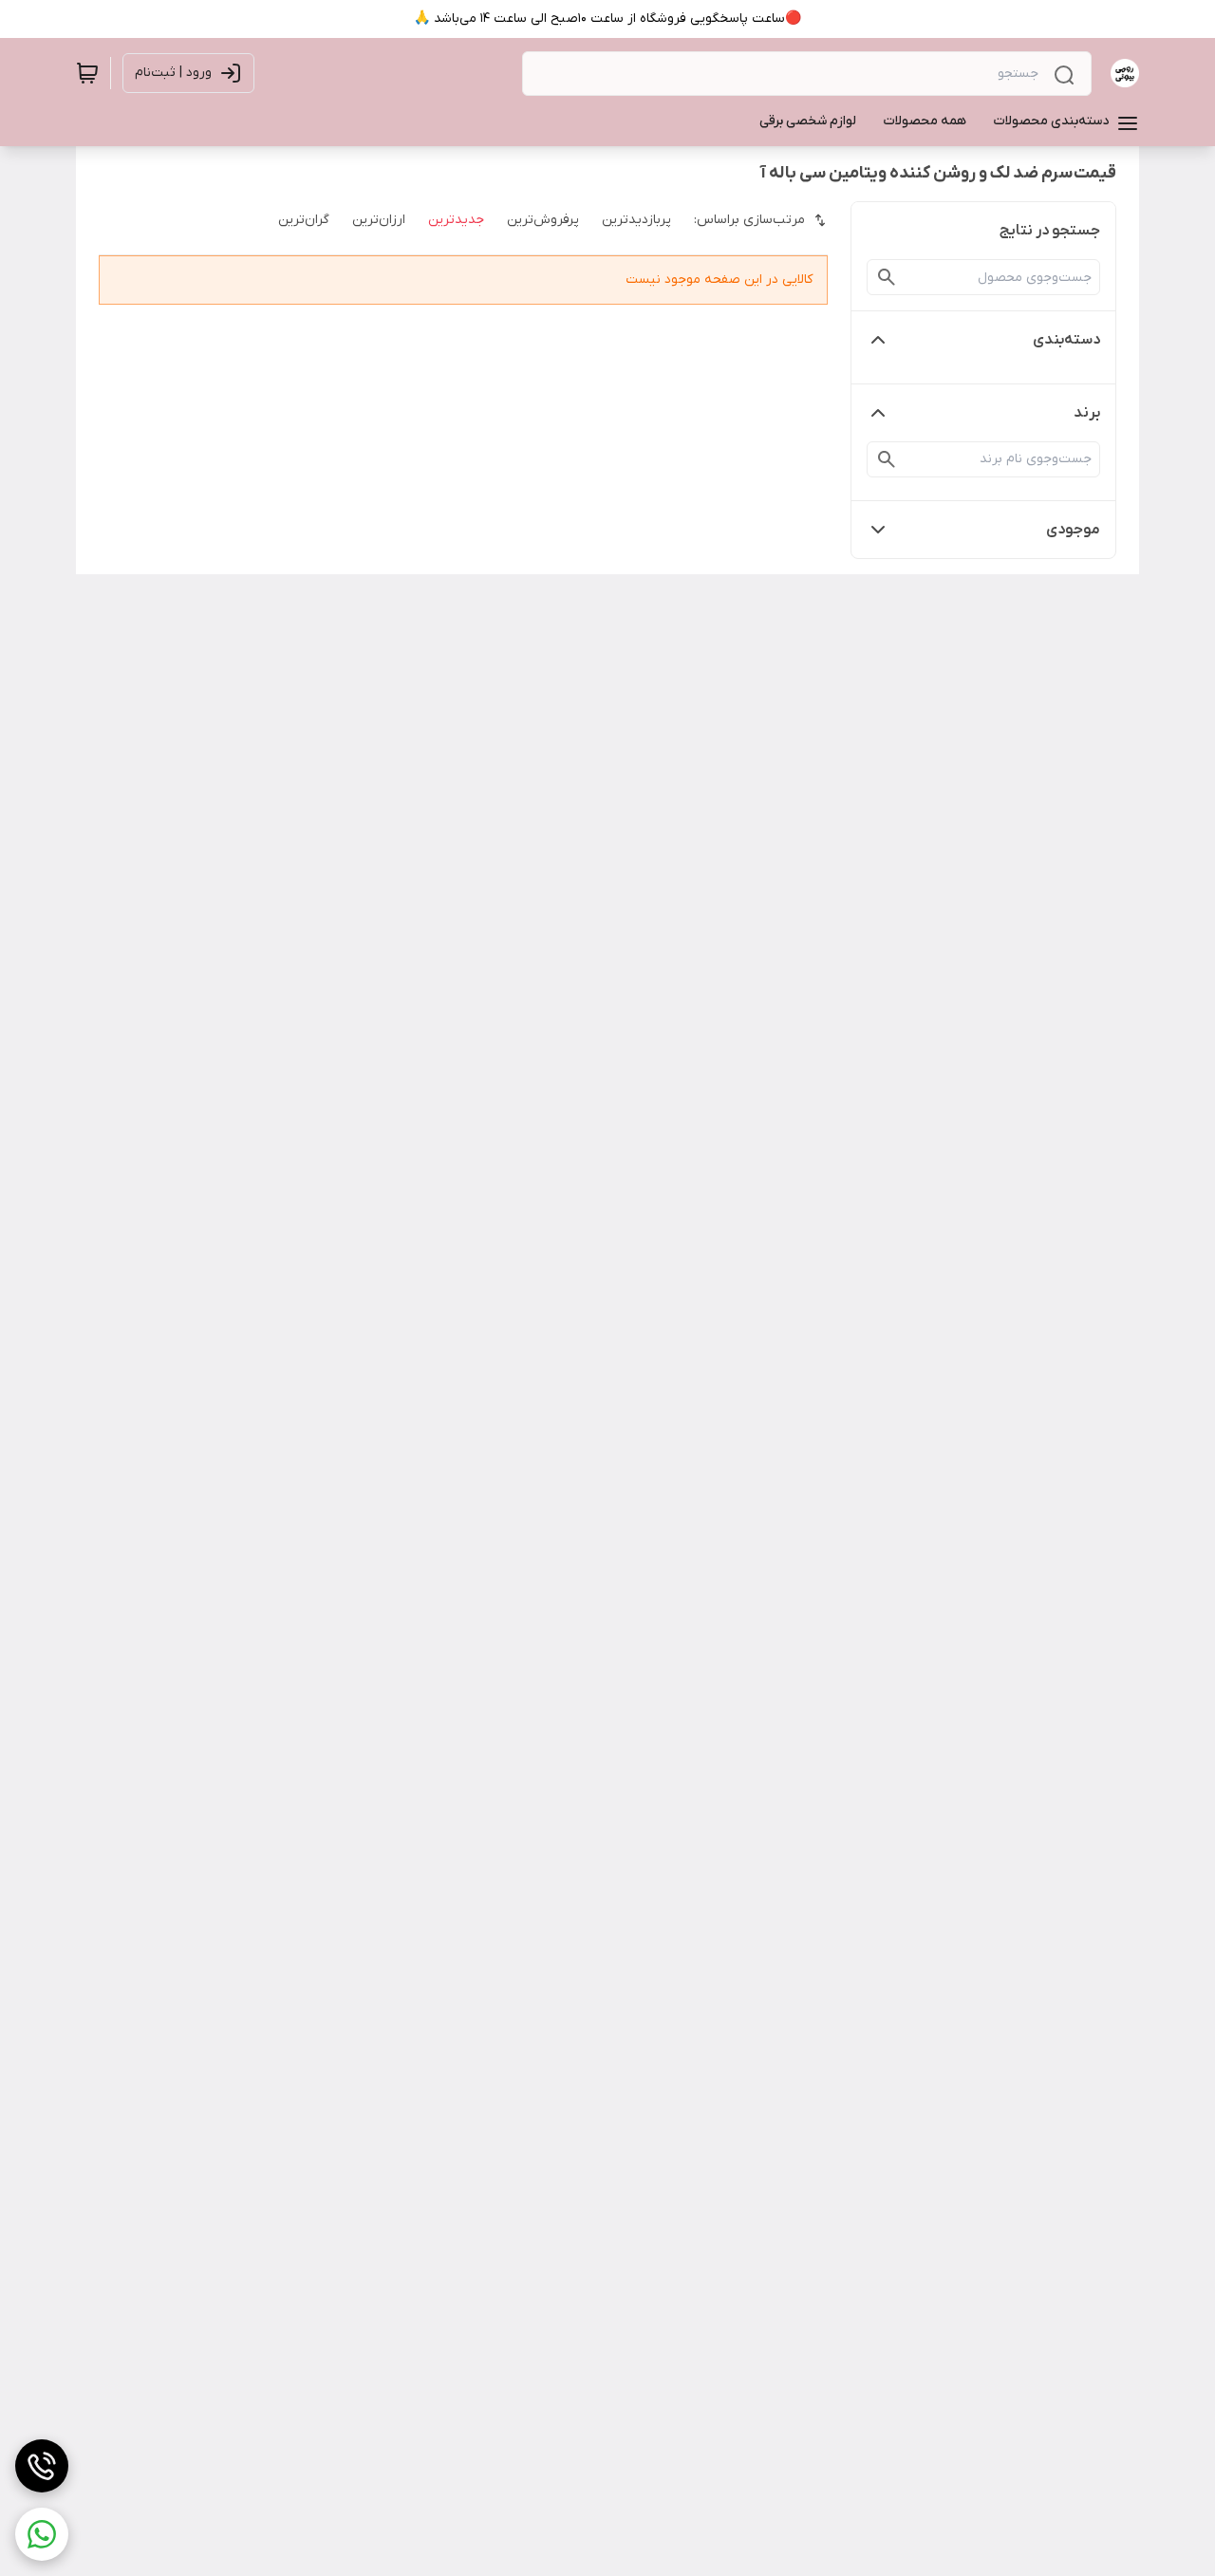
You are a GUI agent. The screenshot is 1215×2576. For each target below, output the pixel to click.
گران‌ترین (304, 220)
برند (1087, 413)
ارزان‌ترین (379, 220)
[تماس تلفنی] (42, 2466)
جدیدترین (456, 220)
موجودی (1073, 530)
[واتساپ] (42, 2534)
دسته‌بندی (1066, 340)
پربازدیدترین (636, 220)
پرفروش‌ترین (543, 220)
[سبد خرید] (87, 73)
